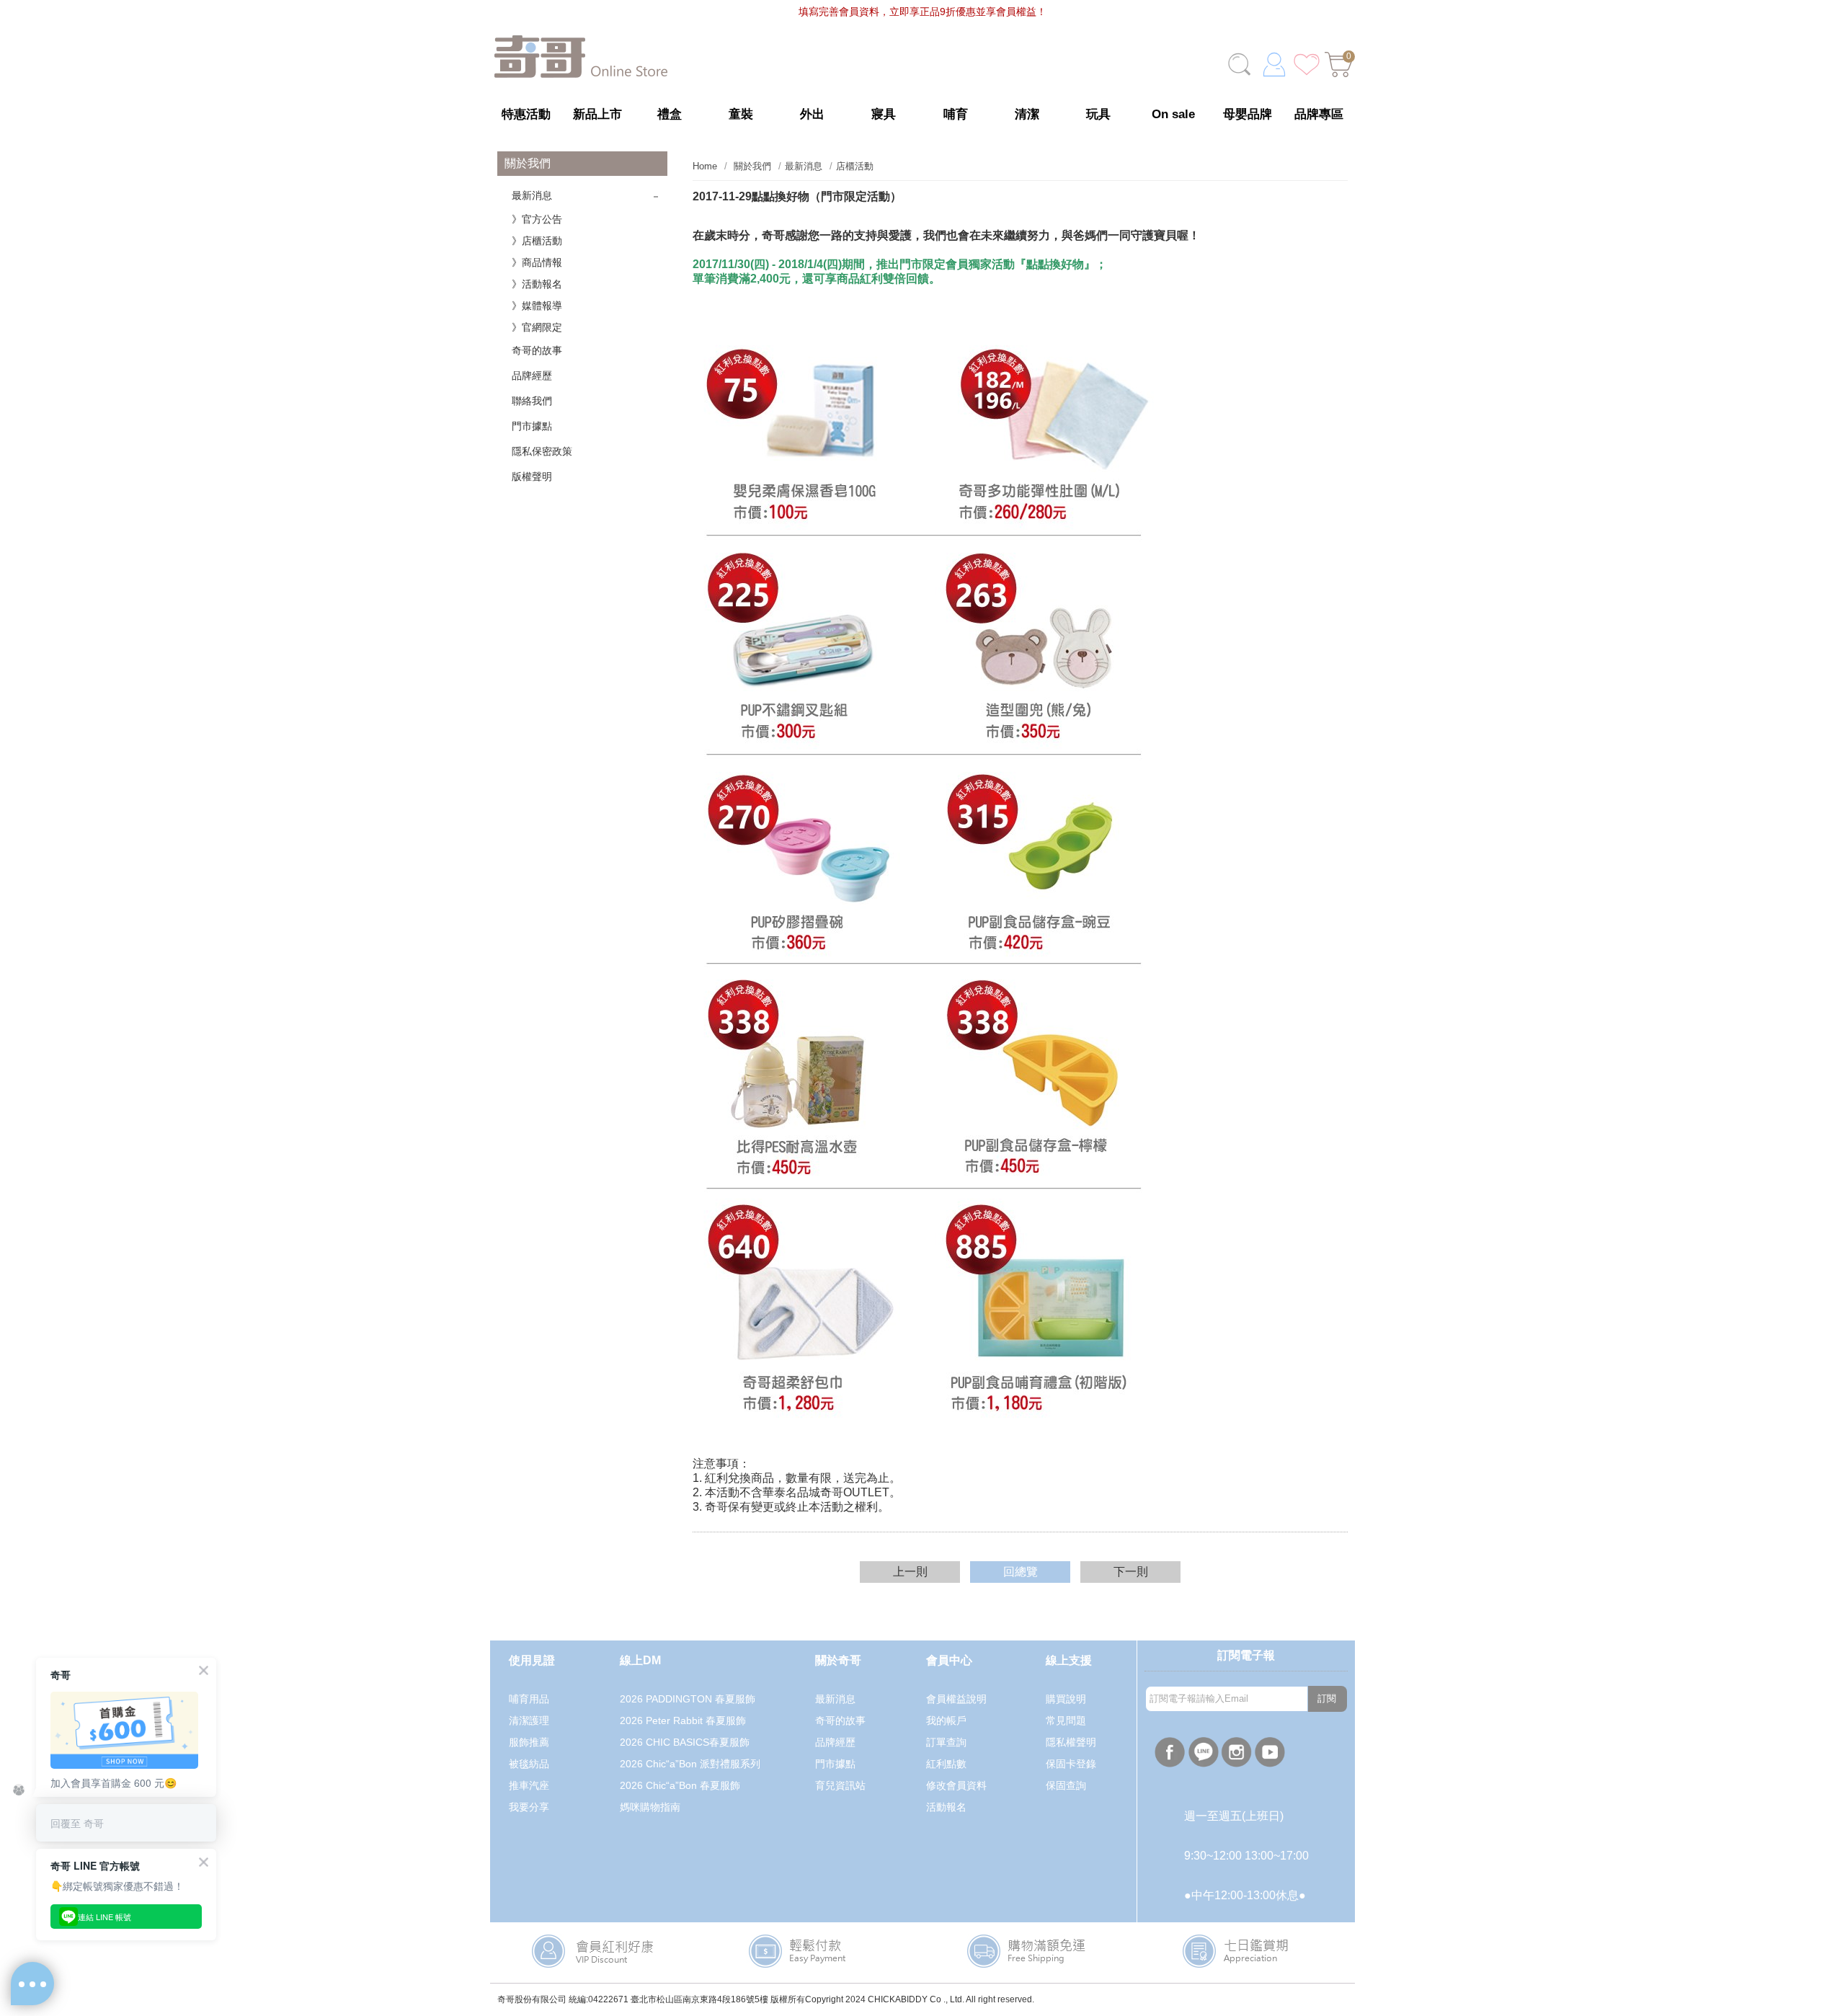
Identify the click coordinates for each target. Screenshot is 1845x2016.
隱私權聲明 (1071, 1742)
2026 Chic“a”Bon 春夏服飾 (680, 1785)
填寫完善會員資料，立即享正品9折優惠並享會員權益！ (922, 12)
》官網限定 (537, 327)
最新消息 (532, 195)
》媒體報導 (537, 306)
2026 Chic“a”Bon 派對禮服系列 (690, 1764)
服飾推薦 (529, 1742)
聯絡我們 (532, 401)
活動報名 (946, 1807)
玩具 (1098, 114)
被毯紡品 (529, 1764)
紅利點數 (946, 1764)
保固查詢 (1066, 1785)
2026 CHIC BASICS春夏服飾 (685, 1742)
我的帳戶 (946, 1720)
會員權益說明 (956, 1699)
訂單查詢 (946, 1742)
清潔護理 (529, 1720)
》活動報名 (537, 284)
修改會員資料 (956, 1785)
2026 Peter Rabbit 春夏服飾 (683, 1720)
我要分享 (529, 1807)
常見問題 (1066, 1720)
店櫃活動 (855, 166)
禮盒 (670, 114)
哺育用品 (529, 1699)
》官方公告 (537, 219)
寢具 (884, 114)
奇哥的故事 (537, 350)
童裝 (741, 114)
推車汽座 (529, 1785)
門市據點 (532, 426)
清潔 (1027, 114)
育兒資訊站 (840, 1785)
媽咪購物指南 (650, 1807)
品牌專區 (1319, 114)
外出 (812, 114)
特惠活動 (526, 114)
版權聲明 (532, 476)
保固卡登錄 (1071, 1764)
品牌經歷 (532, 376)
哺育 (956, 114)
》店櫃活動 (537, 241)
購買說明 (1066, 1699)
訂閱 (1327, 1698)
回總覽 (1021, 1572)
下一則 (1131, 1572)
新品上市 (597, 114)
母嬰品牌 (1248, 114)
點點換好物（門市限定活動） (797, 196)
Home (705, 166)
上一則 (910, 1572)
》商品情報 (537, 262)
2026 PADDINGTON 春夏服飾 (688, 1699)
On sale (1173, 114)
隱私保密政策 (542, 451)
